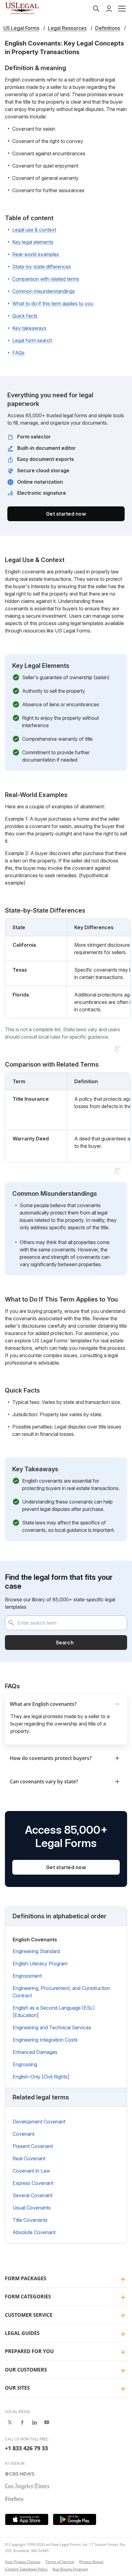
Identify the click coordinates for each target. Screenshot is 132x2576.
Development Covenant (39, 2122)
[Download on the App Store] (27, 2519)
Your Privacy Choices (23, 2562)
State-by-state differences (42, 267)
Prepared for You (29, 2351)
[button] (122, 9)
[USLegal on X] (10, 2422)
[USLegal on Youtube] (47, 2422)
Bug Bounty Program (70, 2569)
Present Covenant (33, 2146)
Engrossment (27, 1976)
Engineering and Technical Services (52, 2027)
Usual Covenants (32, 2208)
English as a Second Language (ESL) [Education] (54, 2011)
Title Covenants (30, 2220)
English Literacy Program (40, 1964)
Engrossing (25, 2064)
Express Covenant (33, 2183)
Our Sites (17, 2388)
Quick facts (25, 316)
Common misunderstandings (44, 291)
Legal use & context (34, 230)
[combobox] (66, 1623)
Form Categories (28, 2297)
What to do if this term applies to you (53, 303)
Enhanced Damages (35, 2052)
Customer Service (29, 2315)
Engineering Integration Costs (45, 2040)
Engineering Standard (36, 1951)
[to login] (109, 9)
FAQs (18, 353)
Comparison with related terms (46, 279)
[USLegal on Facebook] (22, 2422)
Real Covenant (29, 2158)
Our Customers (26, 2370)
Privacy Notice (91, 2562)
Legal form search (32, 340)
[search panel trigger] (96, 9)
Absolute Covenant (34, 2232)
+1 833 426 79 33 (26, 2448)
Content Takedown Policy (26, 2569)
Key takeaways (29, 328)
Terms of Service (60, 2562)
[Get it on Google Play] (75, 2519)
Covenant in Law (31, 2171)
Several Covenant (33, 2195)
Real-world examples (36, 254)
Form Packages (26, 2278)
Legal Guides (22, 2333)
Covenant (23, 2134)
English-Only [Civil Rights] (41, 2077)
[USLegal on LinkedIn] (34, 2422)
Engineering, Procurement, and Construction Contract (61, 1992)
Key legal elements (33, 242)
